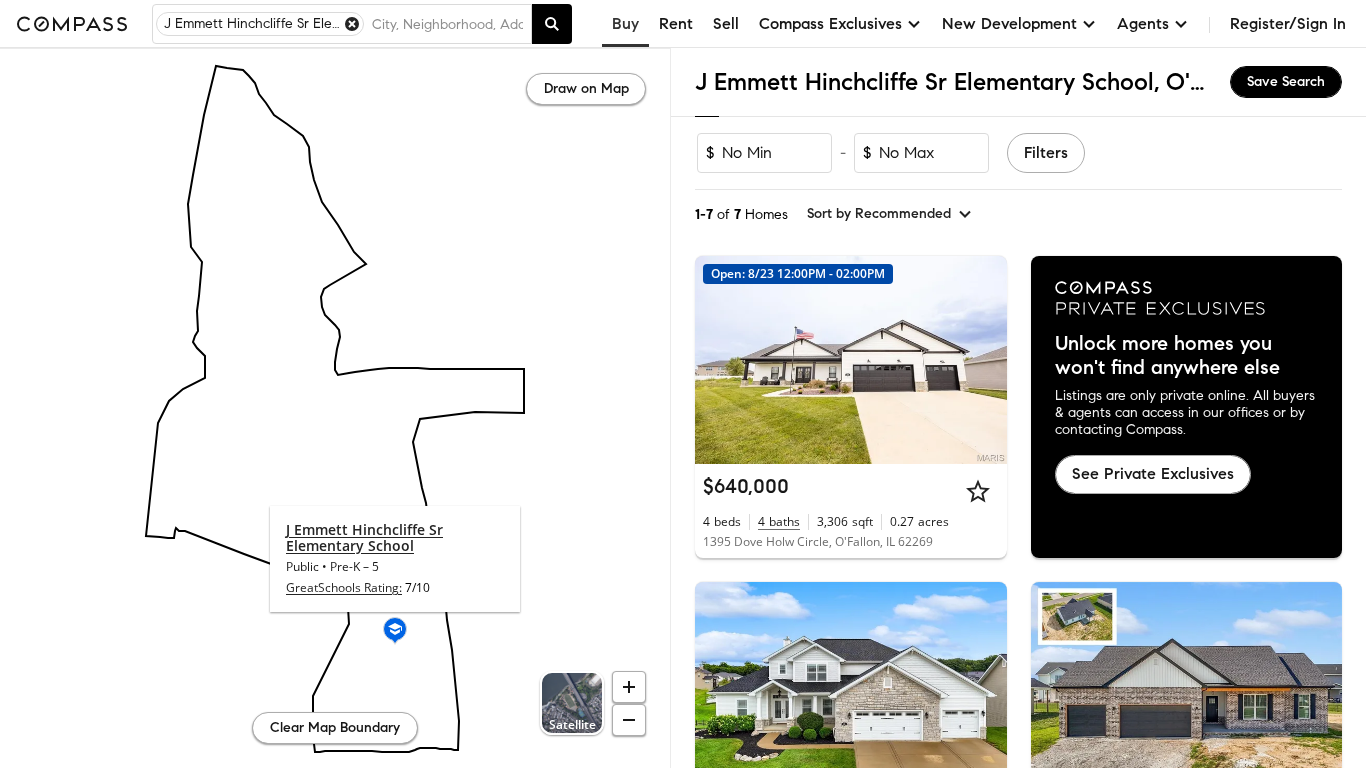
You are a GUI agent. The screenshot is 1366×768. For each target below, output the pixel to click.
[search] (552, 24)
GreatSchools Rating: (344, 587)
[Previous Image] (719, 360)
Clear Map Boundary (335, 727)
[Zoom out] (629, 720)
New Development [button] (1009, 23)
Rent (676, 23)
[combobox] (447, 24)
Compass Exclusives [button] (830, 23)
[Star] (978, 491)
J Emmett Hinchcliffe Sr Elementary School (364, 537)
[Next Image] (983, 360)
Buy (625, 23)
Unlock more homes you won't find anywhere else (1167, 356)
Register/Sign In (1288, 23)
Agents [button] (1143, 23)
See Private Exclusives (1153, 473)
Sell (726, 23)
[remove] (352, 24)
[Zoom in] (629, 687)
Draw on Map (586, 88)
